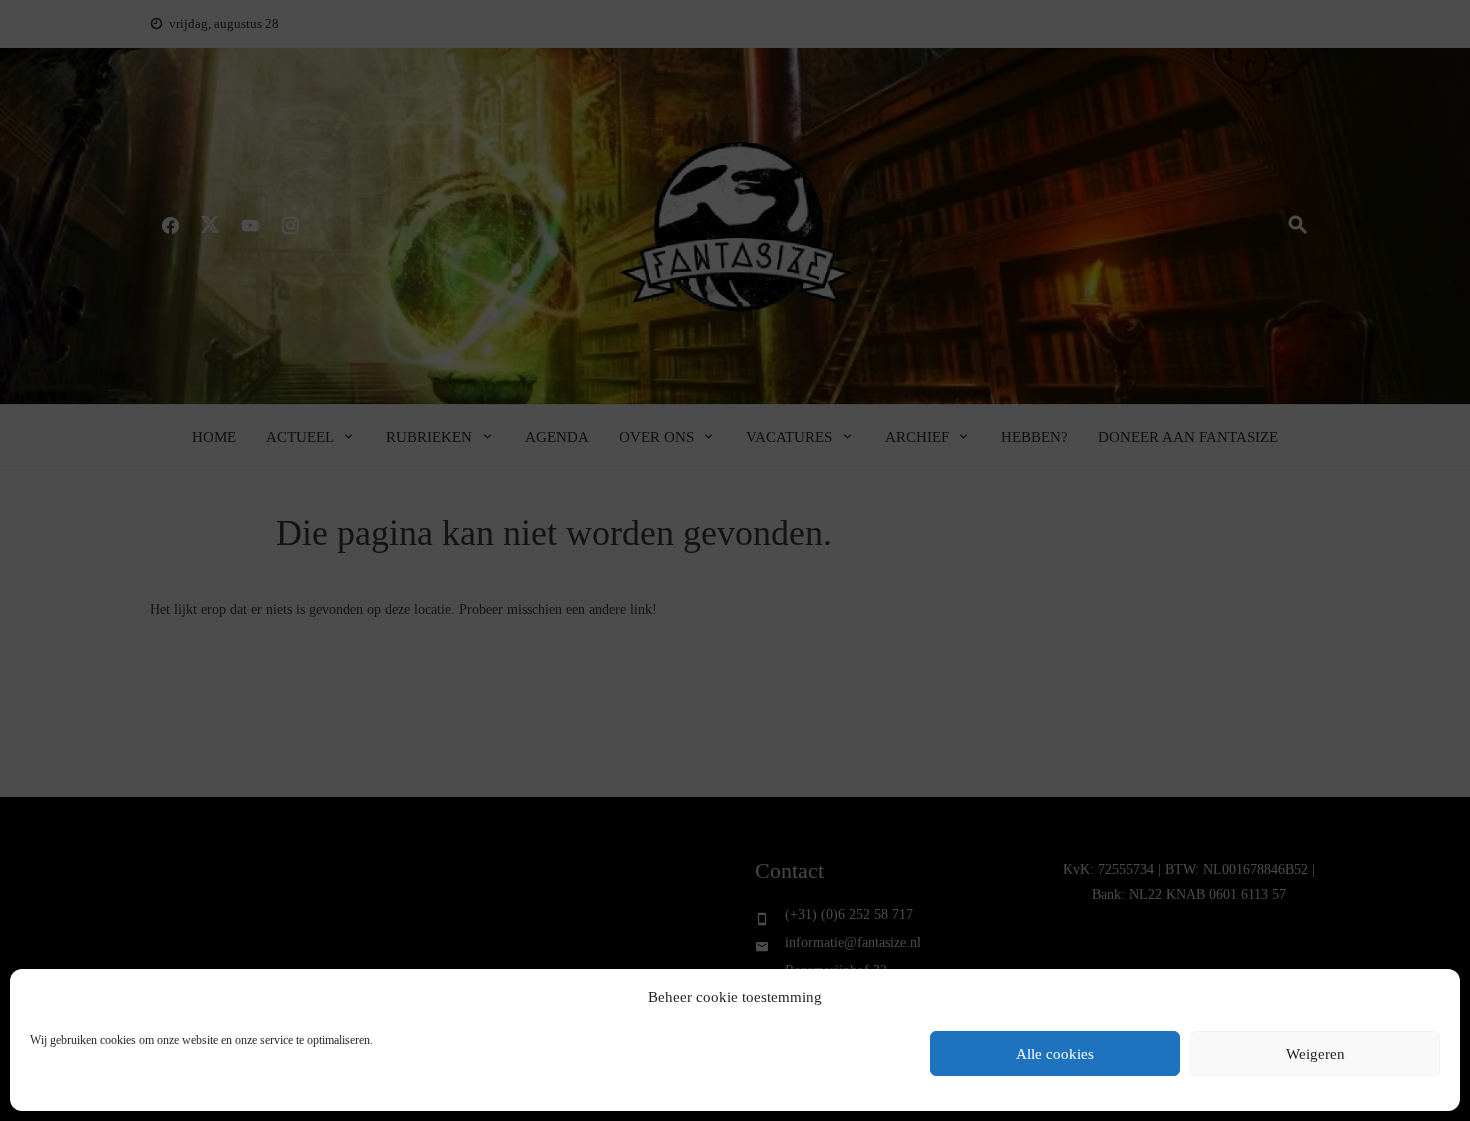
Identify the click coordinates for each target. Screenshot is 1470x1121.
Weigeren (1315, 1054)
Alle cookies (1055, 1054)
